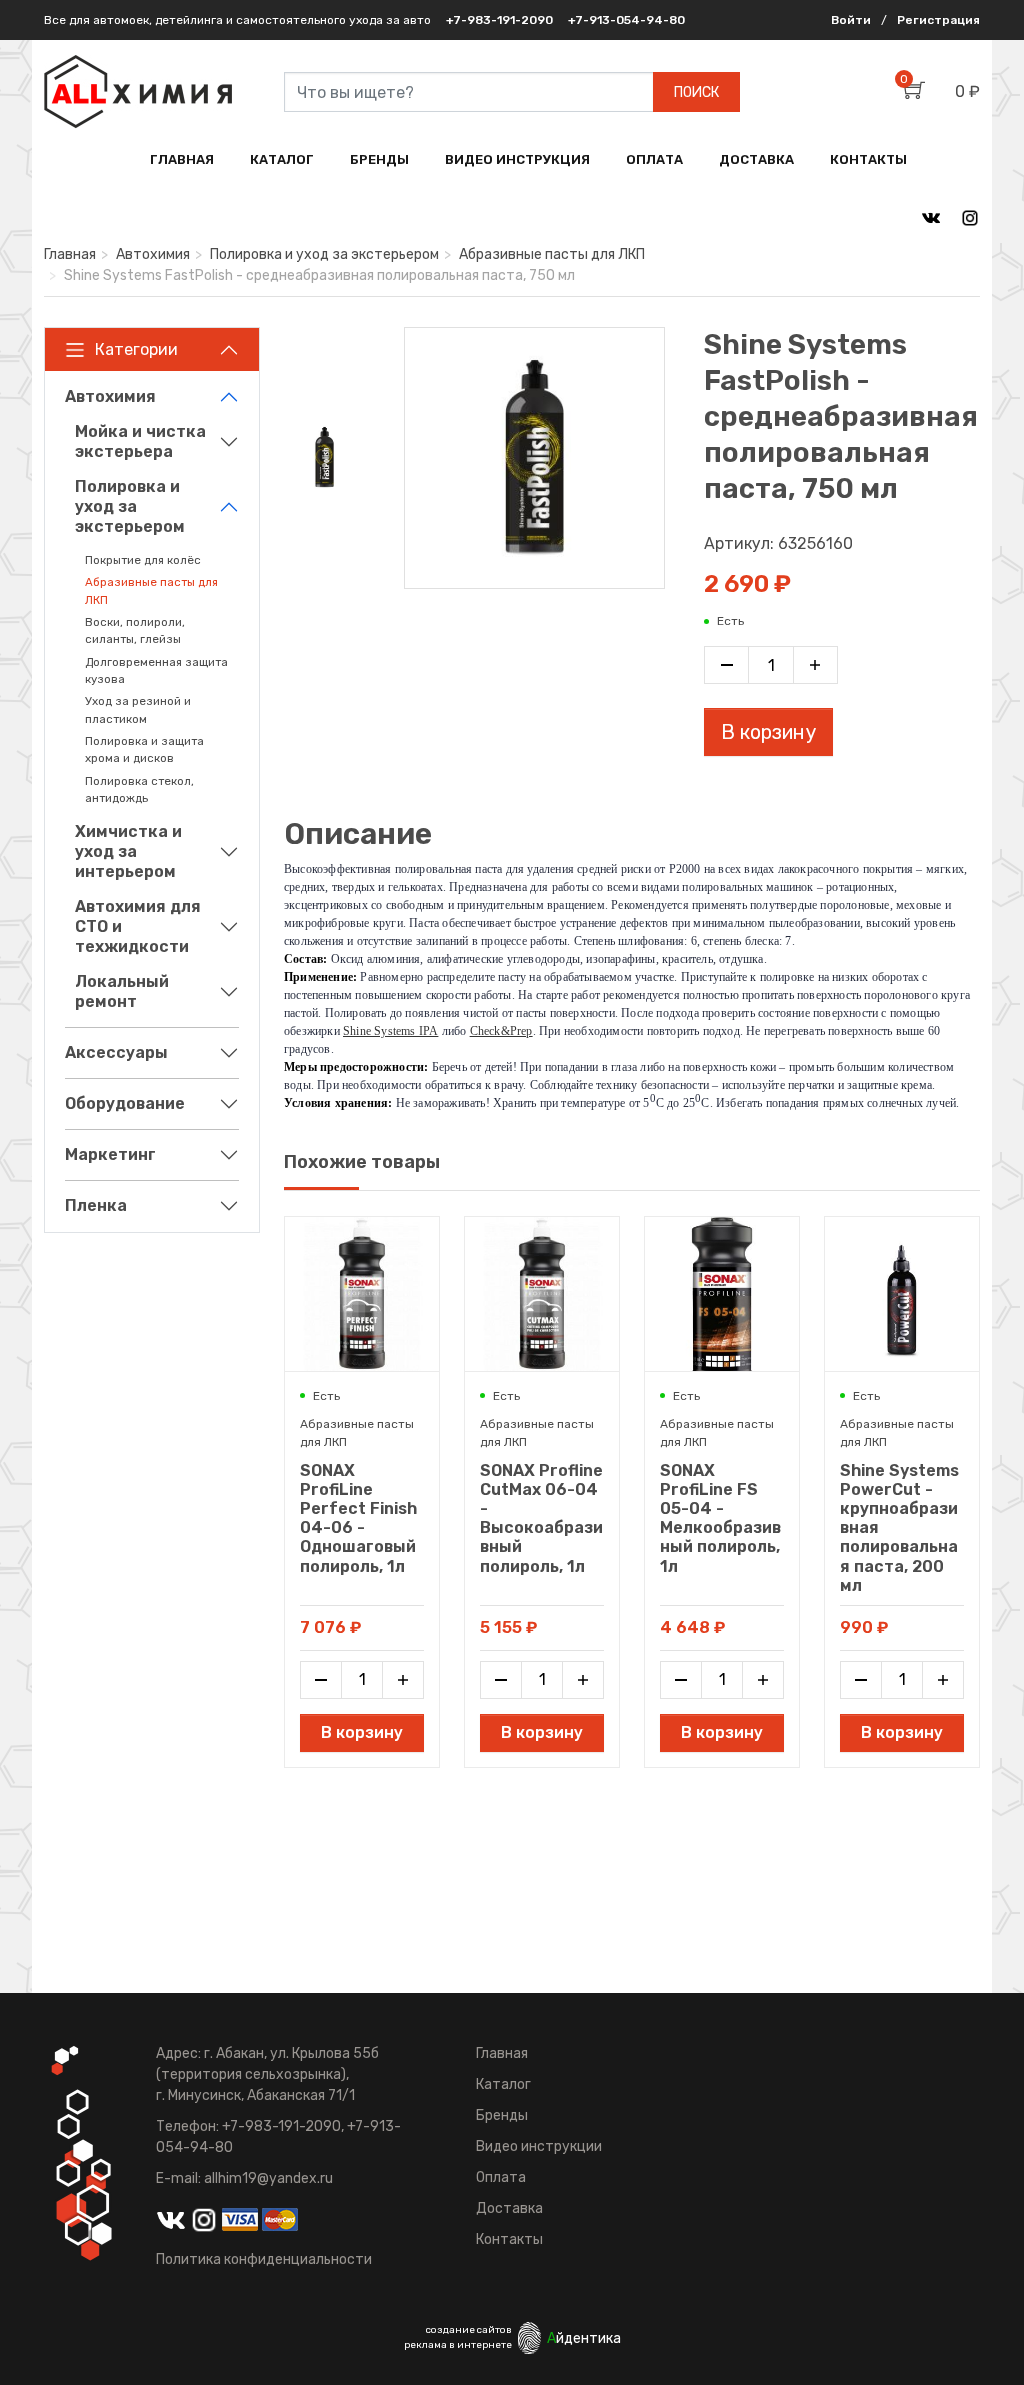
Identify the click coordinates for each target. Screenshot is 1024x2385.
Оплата (501, 2177)
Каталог (503, 2084)
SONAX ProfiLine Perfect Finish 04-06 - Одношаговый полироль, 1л (358, 1518)
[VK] (931, 217)
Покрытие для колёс (143, 560)
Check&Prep (501, 1031)
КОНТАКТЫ (868, 159)
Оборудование (125, 1103)
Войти (851, 20)
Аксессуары (116, 1052)
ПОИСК (696, 92)
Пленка (96, 1205)
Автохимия (153, 254)
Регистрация (938, 20)
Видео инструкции (539, 2146)
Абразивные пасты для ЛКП (552, 254)
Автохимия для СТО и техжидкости (138, 926)
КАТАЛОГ (282, 159)
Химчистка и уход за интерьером (128, 851)
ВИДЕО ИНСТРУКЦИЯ (517, 159)
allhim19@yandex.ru (268, 2178)
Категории (136, 349)
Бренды (502, 2115)
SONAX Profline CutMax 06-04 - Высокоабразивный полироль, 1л (541, 1518)
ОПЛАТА (654, 159)
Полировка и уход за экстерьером (324, 254)
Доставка (509, 2208)
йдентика (584, 2338)
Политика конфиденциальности (264, 2259)
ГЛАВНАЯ (182, 159)
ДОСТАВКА (756, 159)
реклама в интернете (458, 2345)
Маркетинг (110, 1154)
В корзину (768, 732)
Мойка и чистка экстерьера (140, 441)
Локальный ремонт (122, 991)
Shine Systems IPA (390, 1031)
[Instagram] (970, 217)
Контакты (509, 2239)
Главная (70, 254)
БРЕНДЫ (379, 159)
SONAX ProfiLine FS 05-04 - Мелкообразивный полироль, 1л (720, 1518)
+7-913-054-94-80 (626, 20)
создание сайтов (469, 2330)
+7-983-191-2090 (499, 20)
